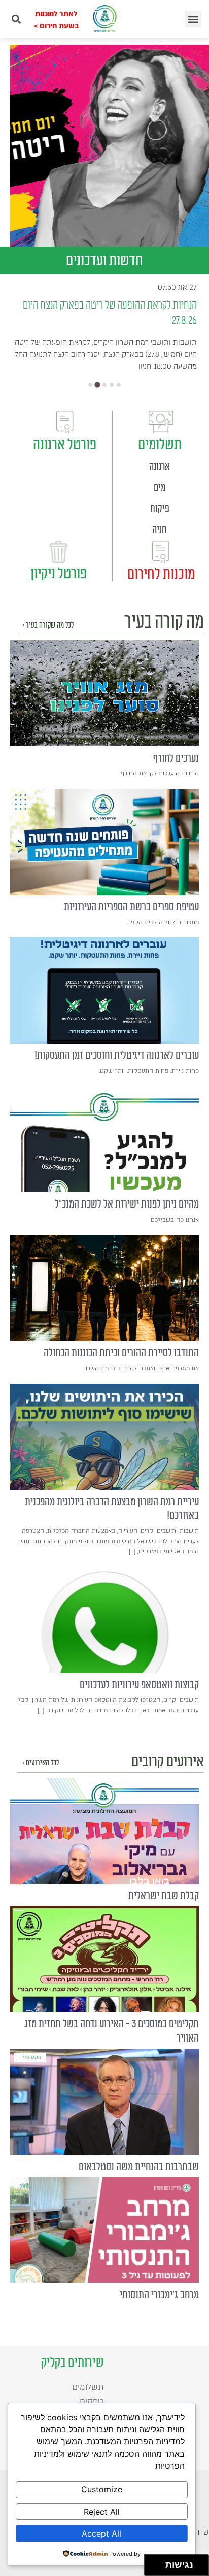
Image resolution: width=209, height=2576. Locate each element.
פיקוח (160, 509)
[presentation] (104, 693)
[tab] (90, 385)
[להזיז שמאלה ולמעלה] (152, 2563)
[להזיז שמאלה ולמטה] (152, 2568)
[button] (193, 19)
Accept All (101, 2533)
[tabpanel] (110, 146)
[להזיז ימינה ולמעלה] (158, 2563)
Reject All (102, 2512)
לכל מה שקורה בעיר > (48, 625)
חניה (160, 530)
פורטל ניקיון (59, 574)
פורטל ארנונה (65, 445)
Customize (102, 2489)
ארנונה (160, 467)
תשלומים (160, 445)
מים (160, 488)
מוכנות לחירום (161, 574)
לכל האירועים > (41, 1763)
